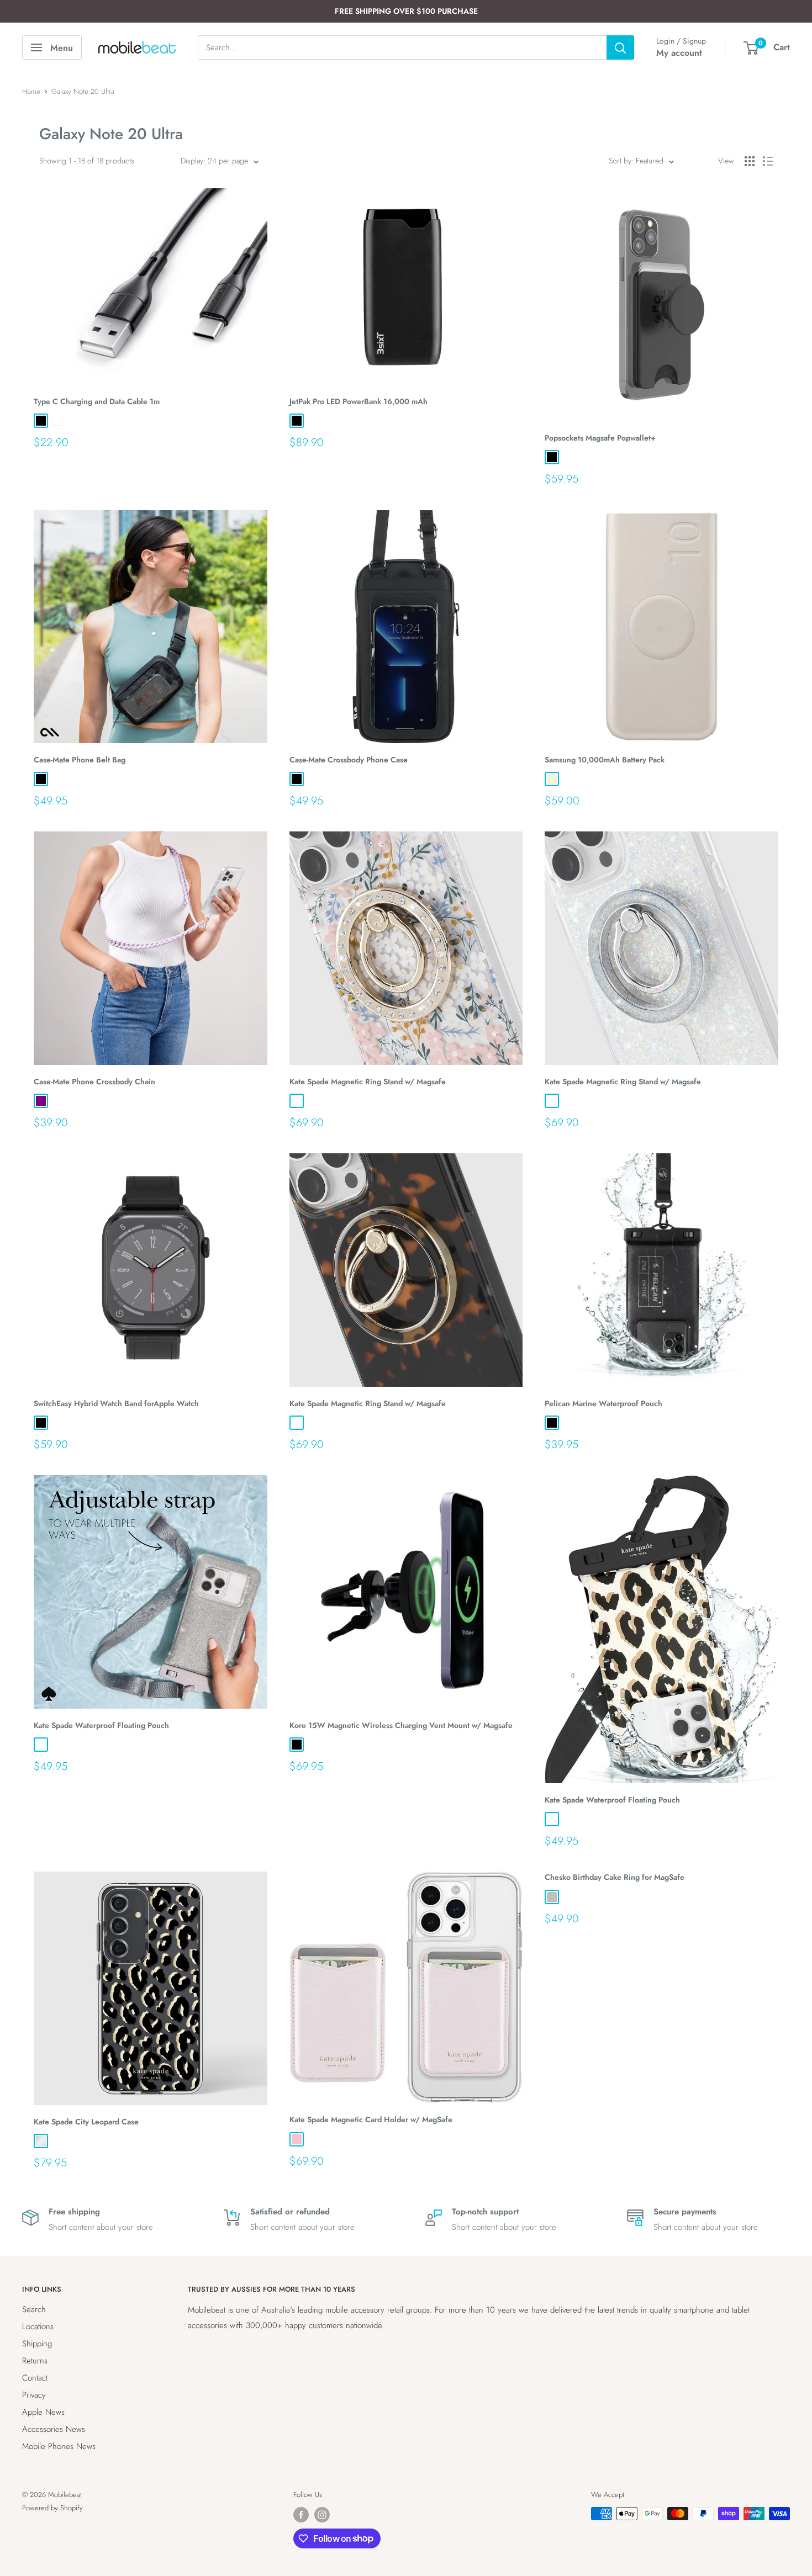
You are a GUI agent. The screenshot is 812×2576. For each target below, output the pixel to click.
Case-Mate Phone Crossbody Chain (94, 1082)
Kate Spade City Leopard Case (86, 2122)
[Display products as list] (768, 161)
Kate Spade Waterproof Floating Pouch (101, 1725)
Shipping (37, 2344)
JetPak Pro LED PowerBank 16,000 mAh (358, 401)
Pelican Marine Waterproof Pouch (603, 1403)
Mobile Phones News (59, 2446)
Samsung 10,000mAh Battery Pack (605, 760)
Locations (38, 2326)
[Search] (620, 47)
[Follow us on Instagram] (322, 2515)
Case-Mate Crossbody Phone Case (349, 760)
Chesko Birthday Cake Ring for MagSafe (615, 1877)
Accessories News (54, 2429)
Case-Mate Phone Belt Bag (80, 760)
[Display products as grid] (750, 161)
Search (34, 2309)
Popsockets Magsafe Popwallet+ (600, 438)
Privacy (34, 2395)
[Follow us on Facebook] (301, 2515)
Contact (35, 2378)
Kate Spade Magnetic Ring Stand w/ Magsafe (368, 1082)
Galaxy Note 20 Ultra (83, 91)
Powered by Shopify (52, 2508)
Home (31, 91)
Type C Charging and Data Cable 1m (97, 401)
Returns (35, 2361)
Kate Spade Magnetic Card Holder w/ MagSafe (371, 2119)
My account (679, 53)
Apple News (43, 2412)
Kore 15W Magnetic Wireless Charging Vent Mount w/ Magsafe (401, 1725)
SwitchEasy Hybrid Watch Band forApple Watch (116, 1403)
